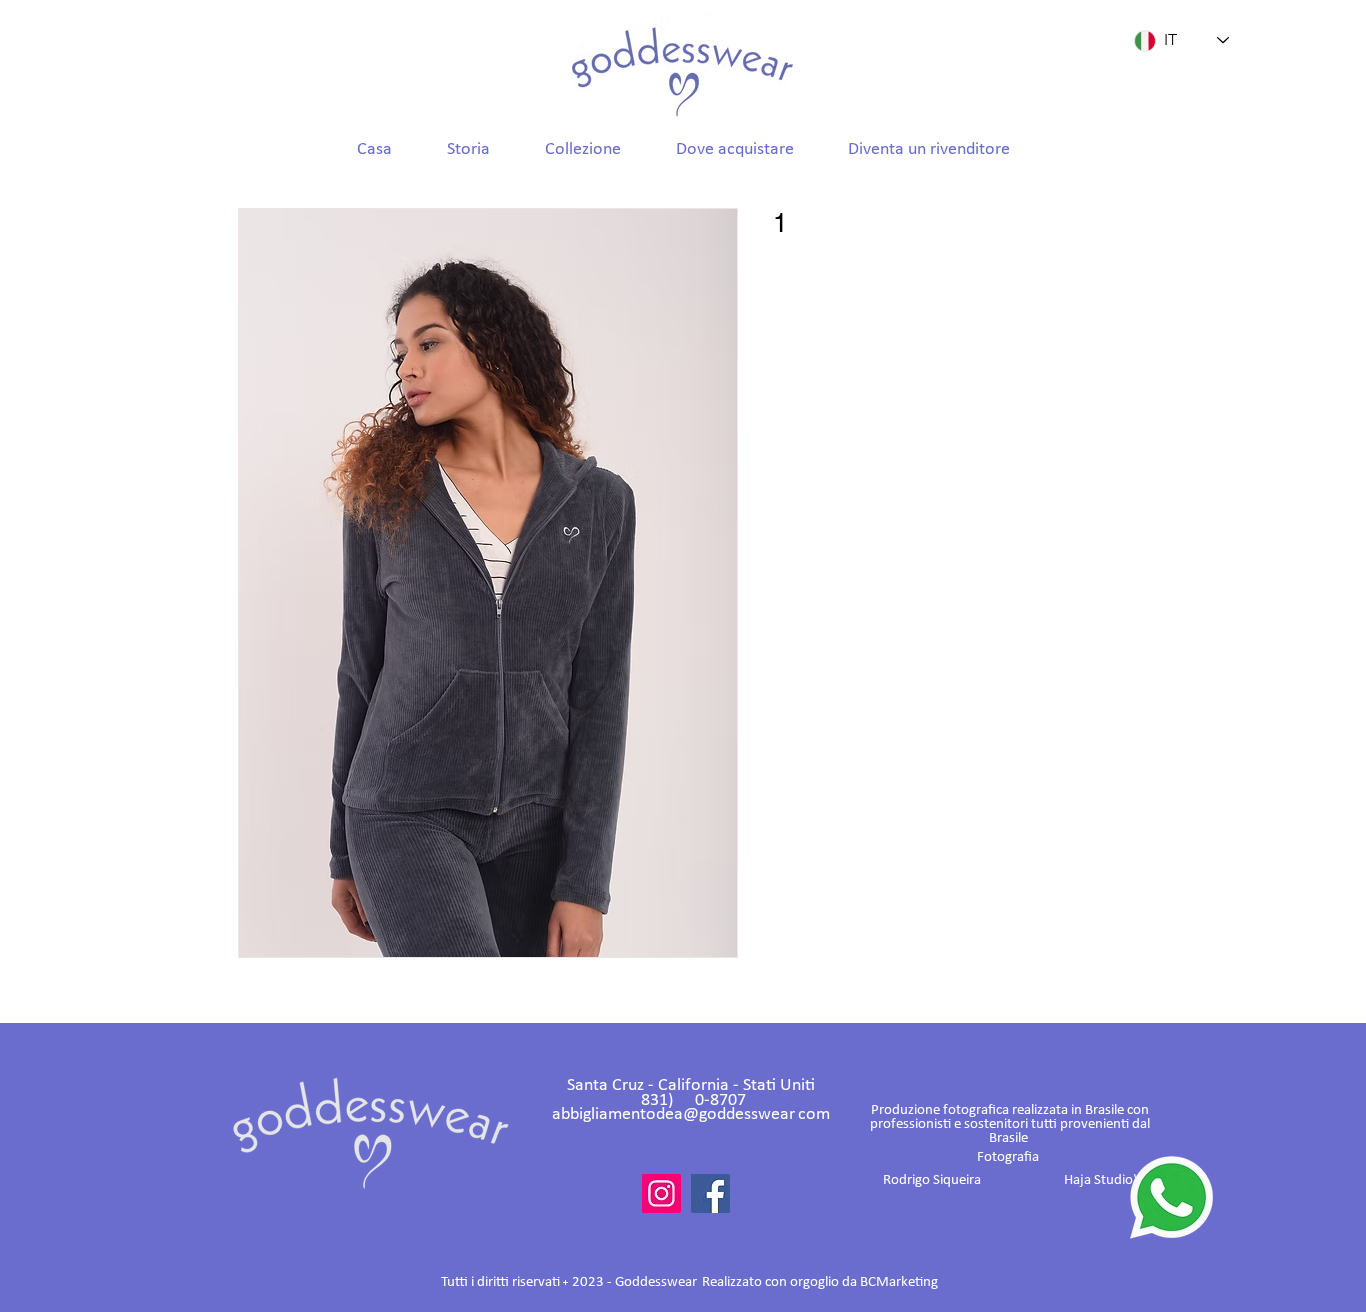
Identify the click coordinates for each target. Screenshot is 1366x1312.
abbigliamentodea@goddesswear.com (691, 1114)
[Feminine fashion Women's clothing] (661, 1193)
